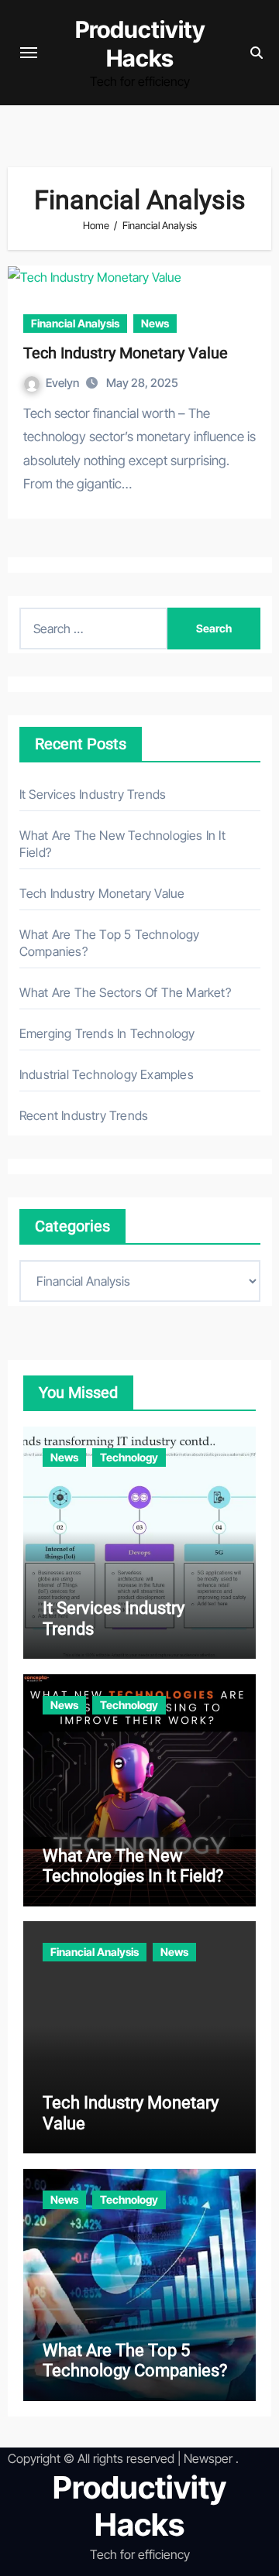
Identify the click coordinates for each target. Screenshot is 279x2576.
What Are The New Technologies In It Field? (133, 1866)
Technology (129, 1457)
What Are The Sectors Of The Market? (125, 992)
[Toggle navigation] (29, 53)
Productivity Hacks (140, 44)
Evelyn (64, 383)
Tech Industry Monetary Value (126, 353)
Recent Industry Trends (84, 1115)
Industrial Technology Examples (107, 1074)
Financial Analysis (75, 323)
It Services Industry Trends (93, 794)
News (155, 323)
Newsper (208, 2458)
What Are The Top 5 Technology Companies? (135, 2360)
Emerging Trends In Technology (107, 1033)
